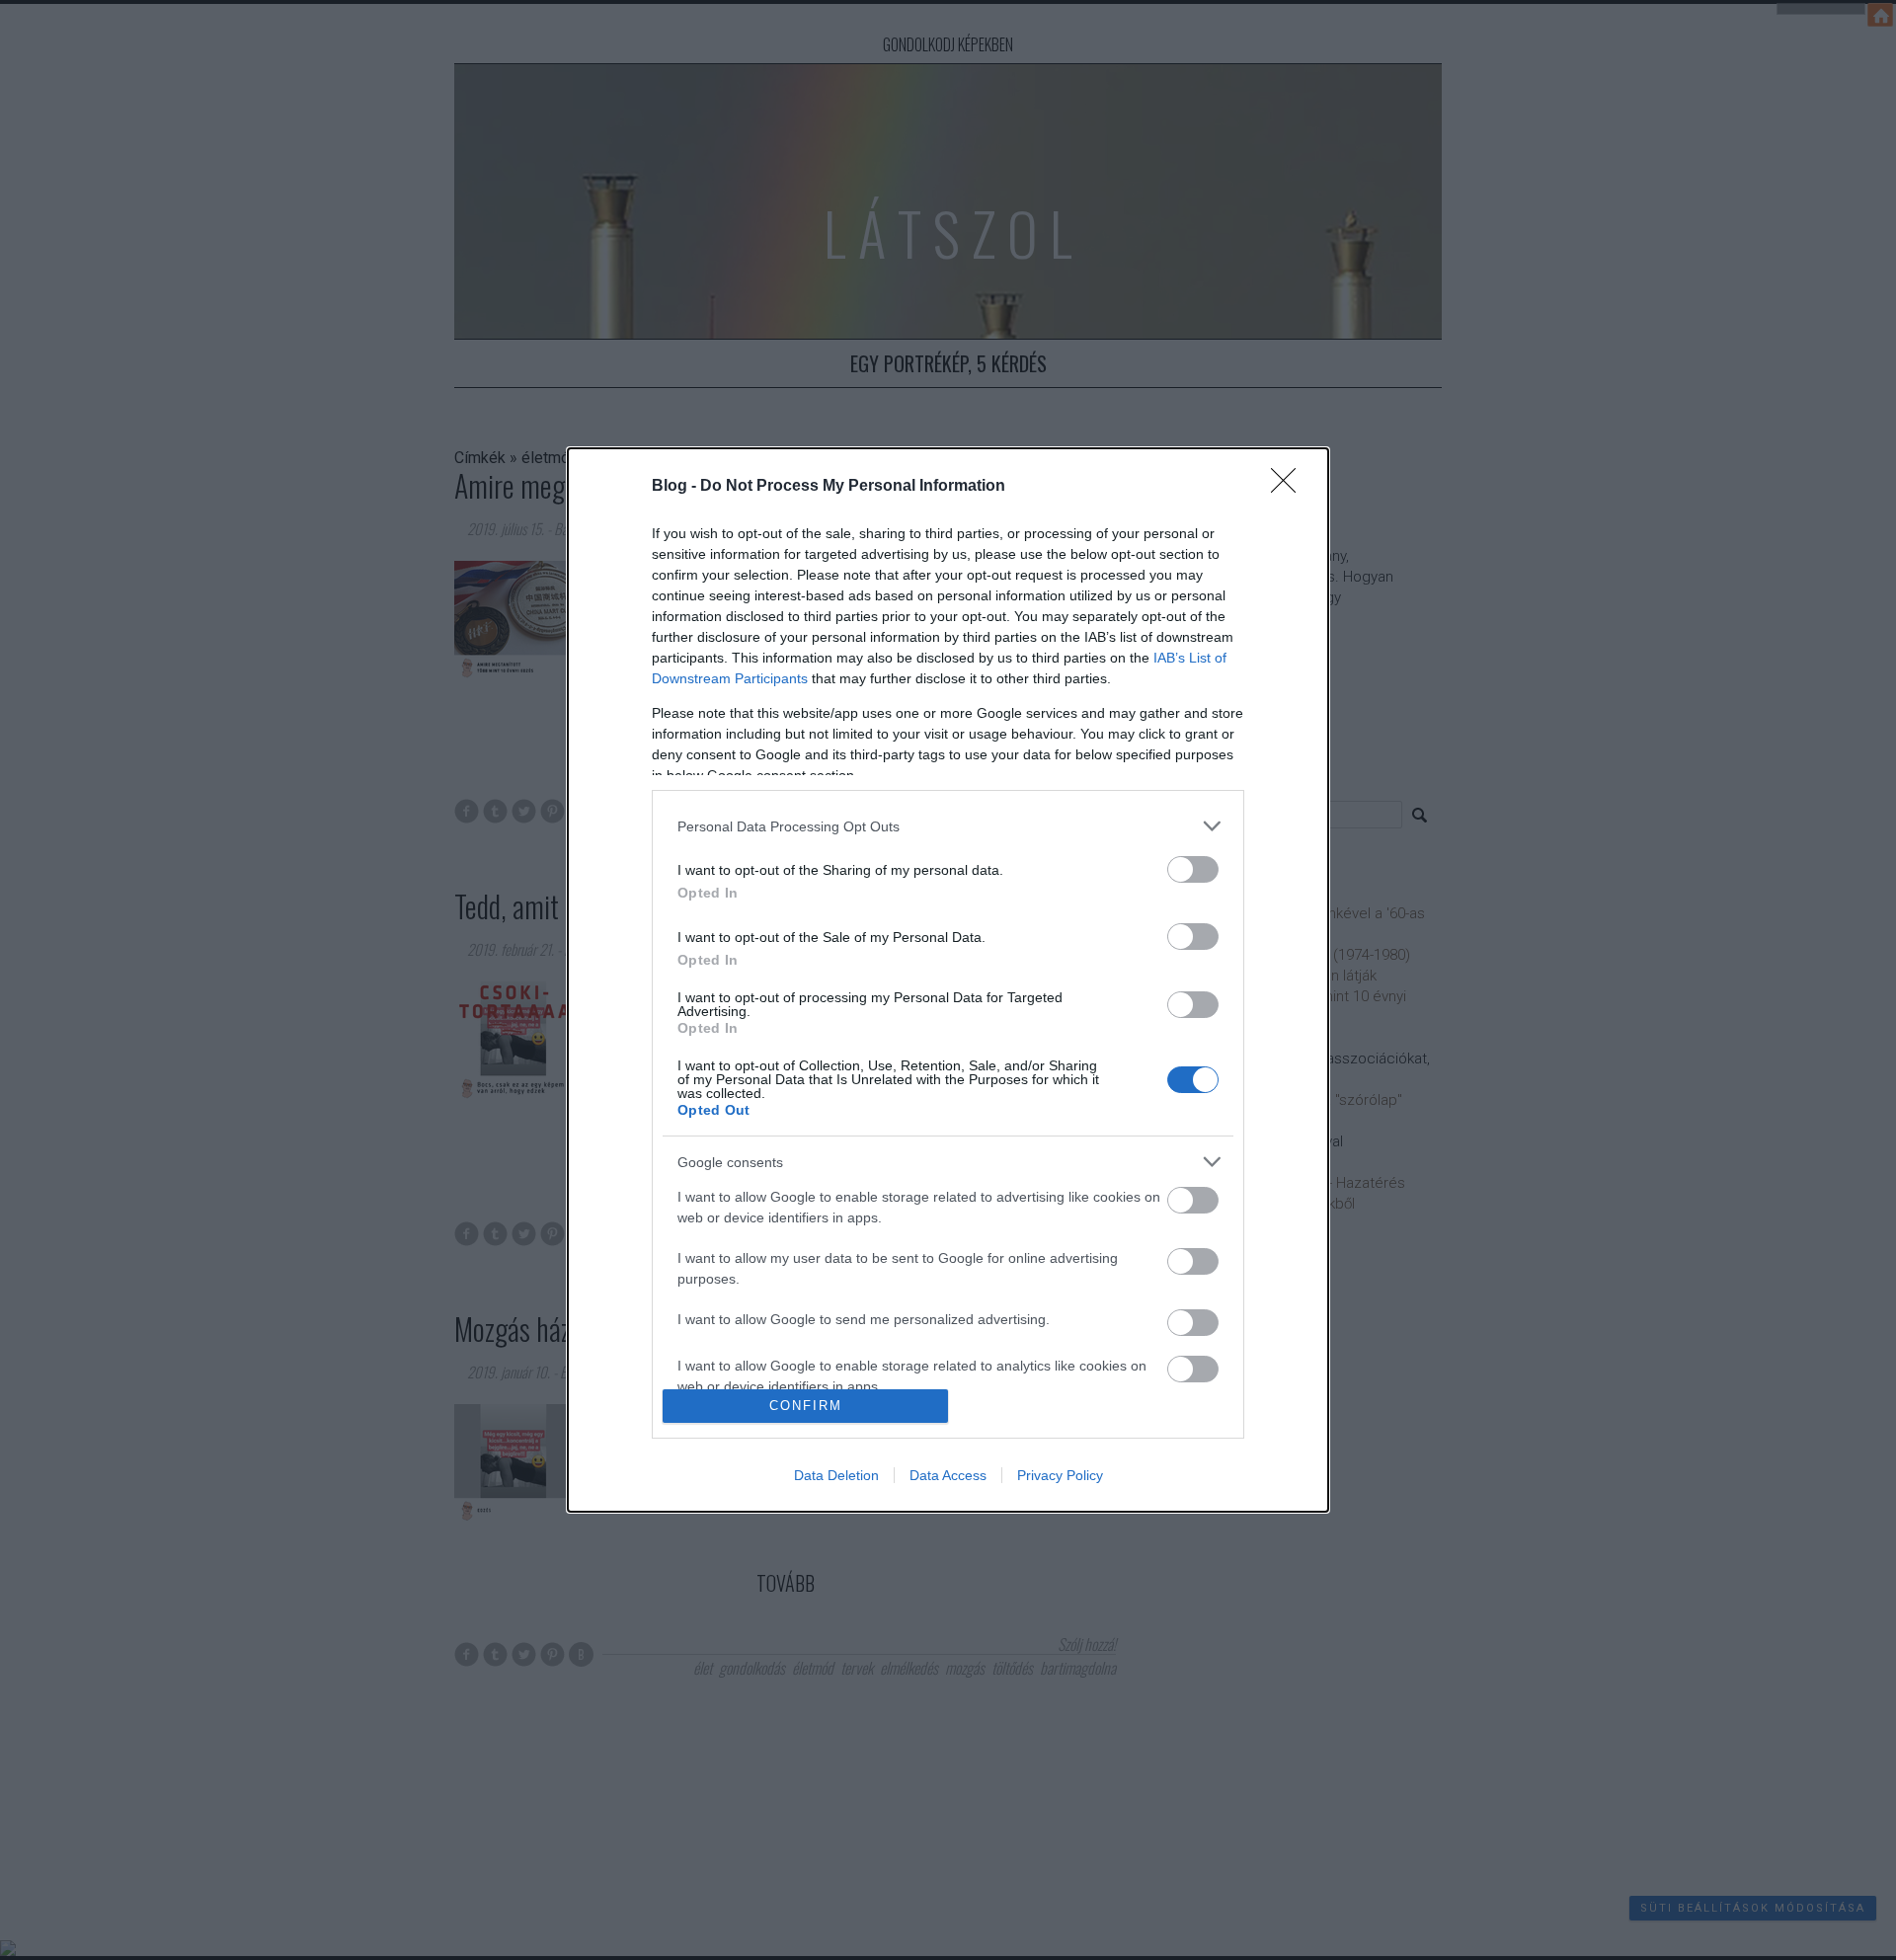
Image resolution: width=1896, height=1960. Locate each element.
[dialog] (948, 980)
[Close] (1290, 487)
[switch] (1193, 869)
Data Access (948, 1475)
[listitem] (948, 826)
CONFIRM (806, 1406)
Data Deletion (836, 1475)
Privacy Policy (1060, 1475)
